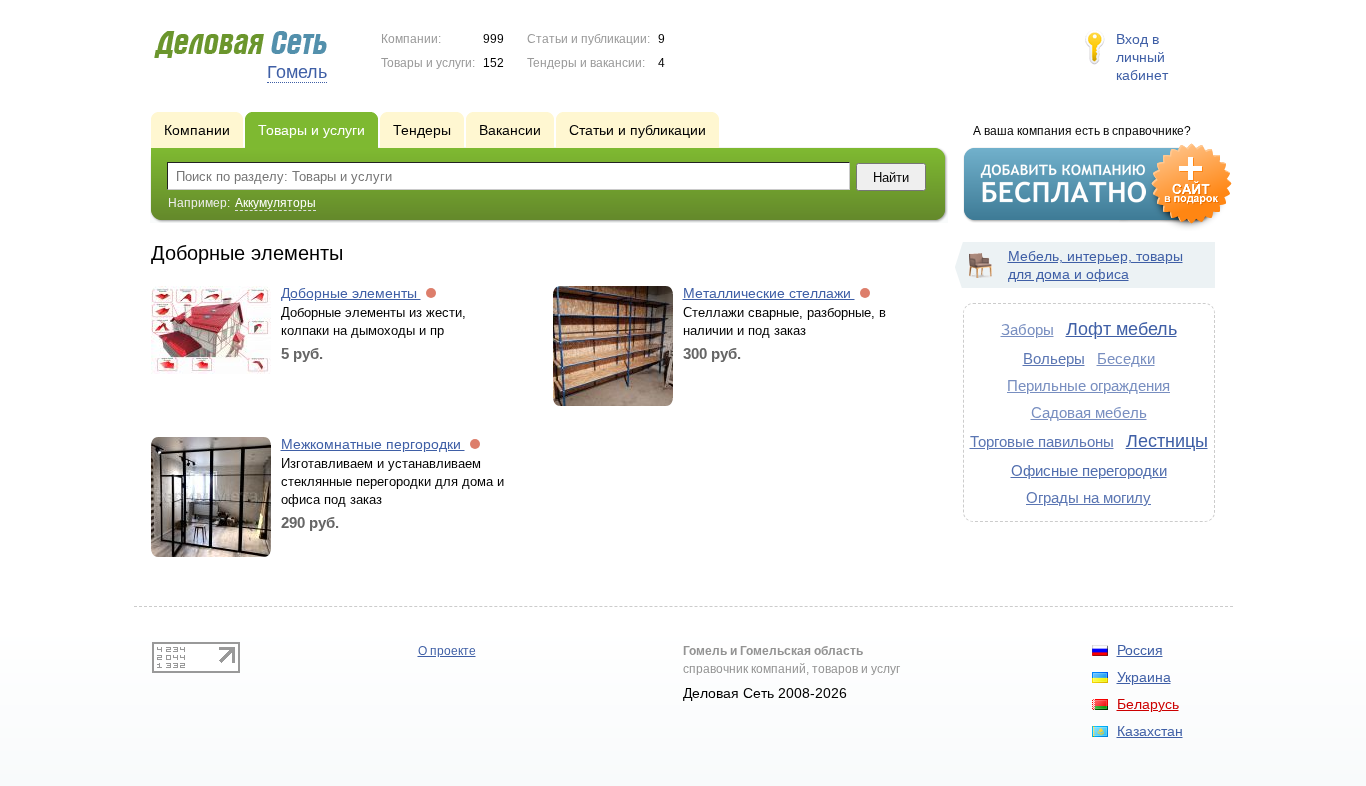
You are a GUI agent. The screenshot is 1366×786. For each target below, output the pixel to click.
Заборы (1027, 329)
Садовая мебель (1089, 412)
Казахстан (1150, 731)
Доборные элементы (351, 293)
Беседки (1126, 358)
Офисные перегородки (1089, 470)
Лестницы (1167, 441)
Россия (1140, 650)
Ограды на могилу (1088, 497)
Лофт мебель (1121, 329)
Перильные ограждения (1088, 385)
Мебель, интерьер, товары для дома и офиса (1095, 265)
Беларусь (1148, 704)
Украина (1144, 677)
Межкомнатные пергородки (373, 444)
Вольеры (1054, 358)
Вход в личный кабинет (1142, 57)
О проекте (447, 651)
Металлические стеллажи (769, 293)
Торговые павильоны (1042, 441)
